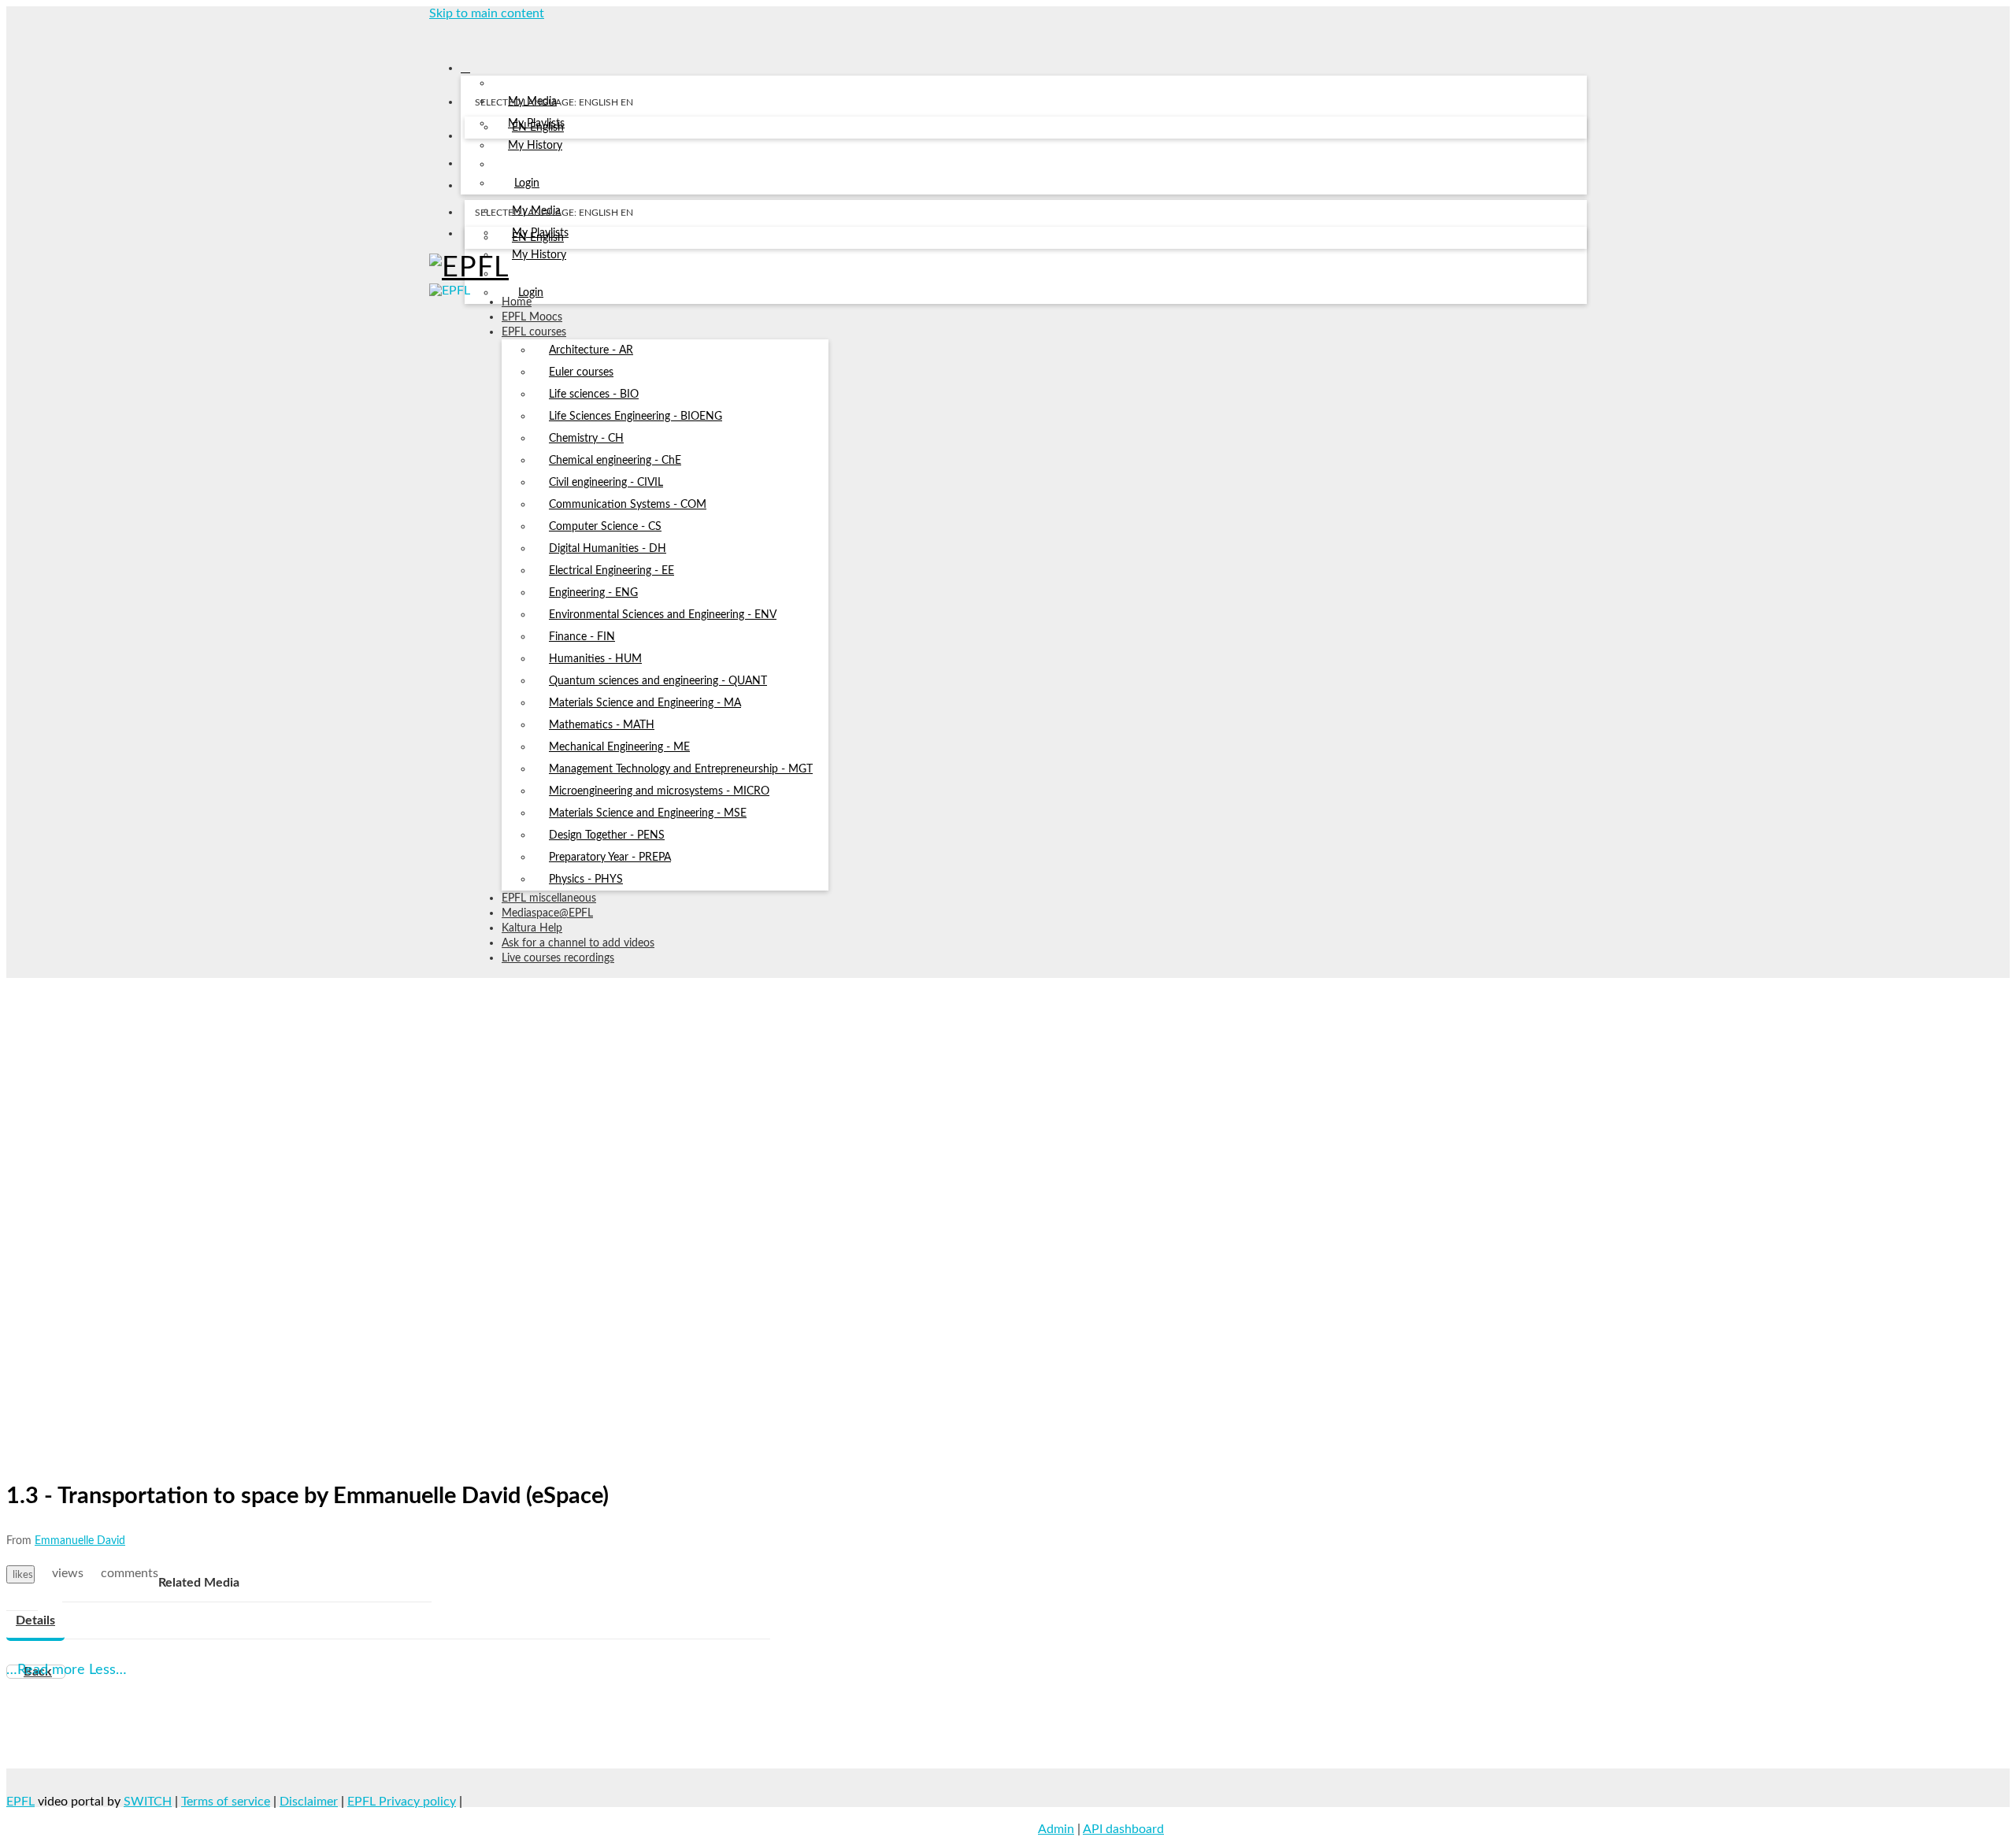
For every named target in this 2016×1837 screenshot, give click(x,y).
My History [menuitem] (535, 146)
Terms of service (226, 1802)
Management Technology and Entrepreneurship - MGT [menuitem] (681, 769)
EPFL (20, 1802)
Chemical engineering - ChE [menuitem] (615, 461)
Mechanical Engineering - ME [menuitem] (619, 747)
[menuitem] (538, 128)
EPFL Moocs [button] (532, 317)
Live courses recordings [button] (558, 958)
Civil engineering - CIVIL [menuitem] (606, 483)
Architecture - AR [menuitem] (591, 350)
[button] (435, 35)
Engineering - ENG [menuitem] (593, 593)
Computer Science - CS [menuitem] (605, 527)
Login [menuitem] (527, 183)
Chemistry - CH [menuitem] (586, 439)
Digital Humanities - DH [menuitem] (608, 549)
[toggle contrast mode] (474, 237)
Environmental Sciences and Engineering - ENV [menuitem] (663, 615)
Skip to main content (487, 13)
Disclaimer (309, 1802)
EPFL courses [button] (534, 332)
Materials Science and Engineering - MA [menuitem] (645, 703)
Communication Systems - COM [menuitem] (628, 505)
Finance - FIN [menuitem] (582, 637)
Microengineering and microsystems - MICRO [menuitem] (659, 791)
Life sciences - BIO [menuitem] (594, 394)
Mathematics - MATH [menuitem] (602, 725)
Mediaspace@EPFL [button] (547, 913)
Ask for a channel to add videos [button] (578, 943)
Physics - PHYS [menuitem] (586, 880)
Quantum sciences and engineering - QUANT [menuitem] (658, 681)
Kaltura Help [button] (532, 928)
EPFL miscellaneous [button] (549, 898)
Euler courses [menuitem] (581, 372)
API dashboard (1123, 1829)
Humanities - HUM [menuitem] (595, 659)
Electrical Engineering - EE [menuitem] (611, 571)
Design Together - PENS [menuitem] (607, 835)
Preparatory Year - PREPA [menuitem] (610, 857)
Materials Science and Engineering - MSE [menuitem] (648, 813)
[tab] (35, 1621)
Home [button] (517, 302)
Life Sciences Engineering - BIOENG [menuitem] (636, 417)
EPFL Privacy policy (402, 1802)
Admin (1056, 1829)
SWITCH (148, 1802)
